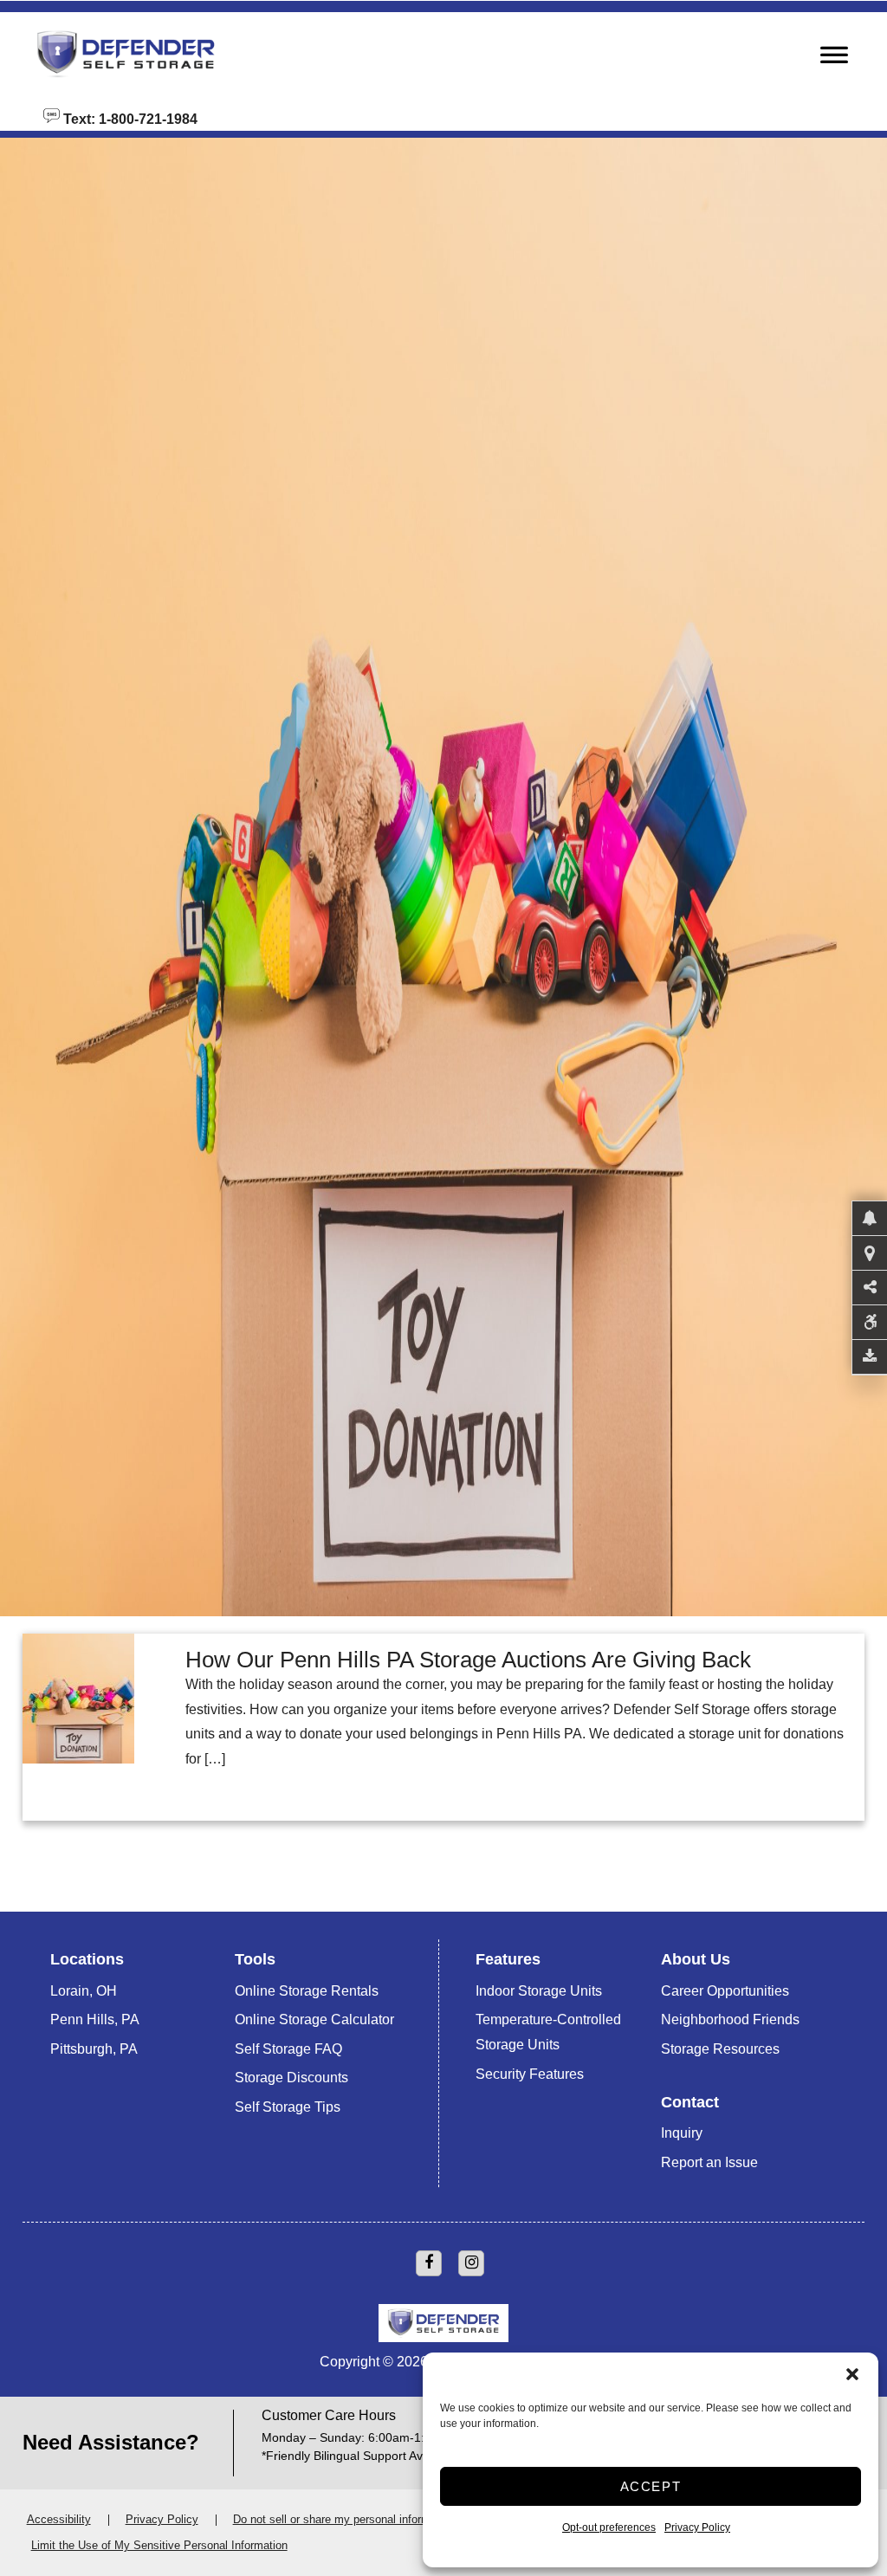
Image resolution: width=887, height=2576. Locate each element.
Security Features (530, 2074)
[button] (852, 2374)
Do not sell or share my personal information (344, 2519)
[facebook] (429, 2263)
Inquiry (682, 2133)
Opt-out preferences (609, 2527)
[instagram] (471, 2263)
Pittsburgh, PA (94, 2049)
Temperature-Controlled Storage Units (548, 2032)
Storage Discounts (291, 2078)
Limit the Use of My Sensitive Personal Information (159, 2545)
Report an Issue (709, 2162)
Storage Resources (720, 2049)
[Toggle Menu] (834, 60)
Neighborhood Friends (730, 2019)
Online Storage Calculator (314, 2019)
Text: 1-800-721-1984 (129, 118)
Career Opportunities (725, 1991)
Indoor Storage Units (539, 1991)
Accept (651, 2486)
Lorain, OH (84, 1991)
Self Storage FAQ (288, 2049)
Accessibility (59, 2519)
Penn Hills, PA (95, 2019)
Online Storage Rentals (307, 1991)
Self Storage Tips (288, 2107)
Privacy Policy (697, 2527)
